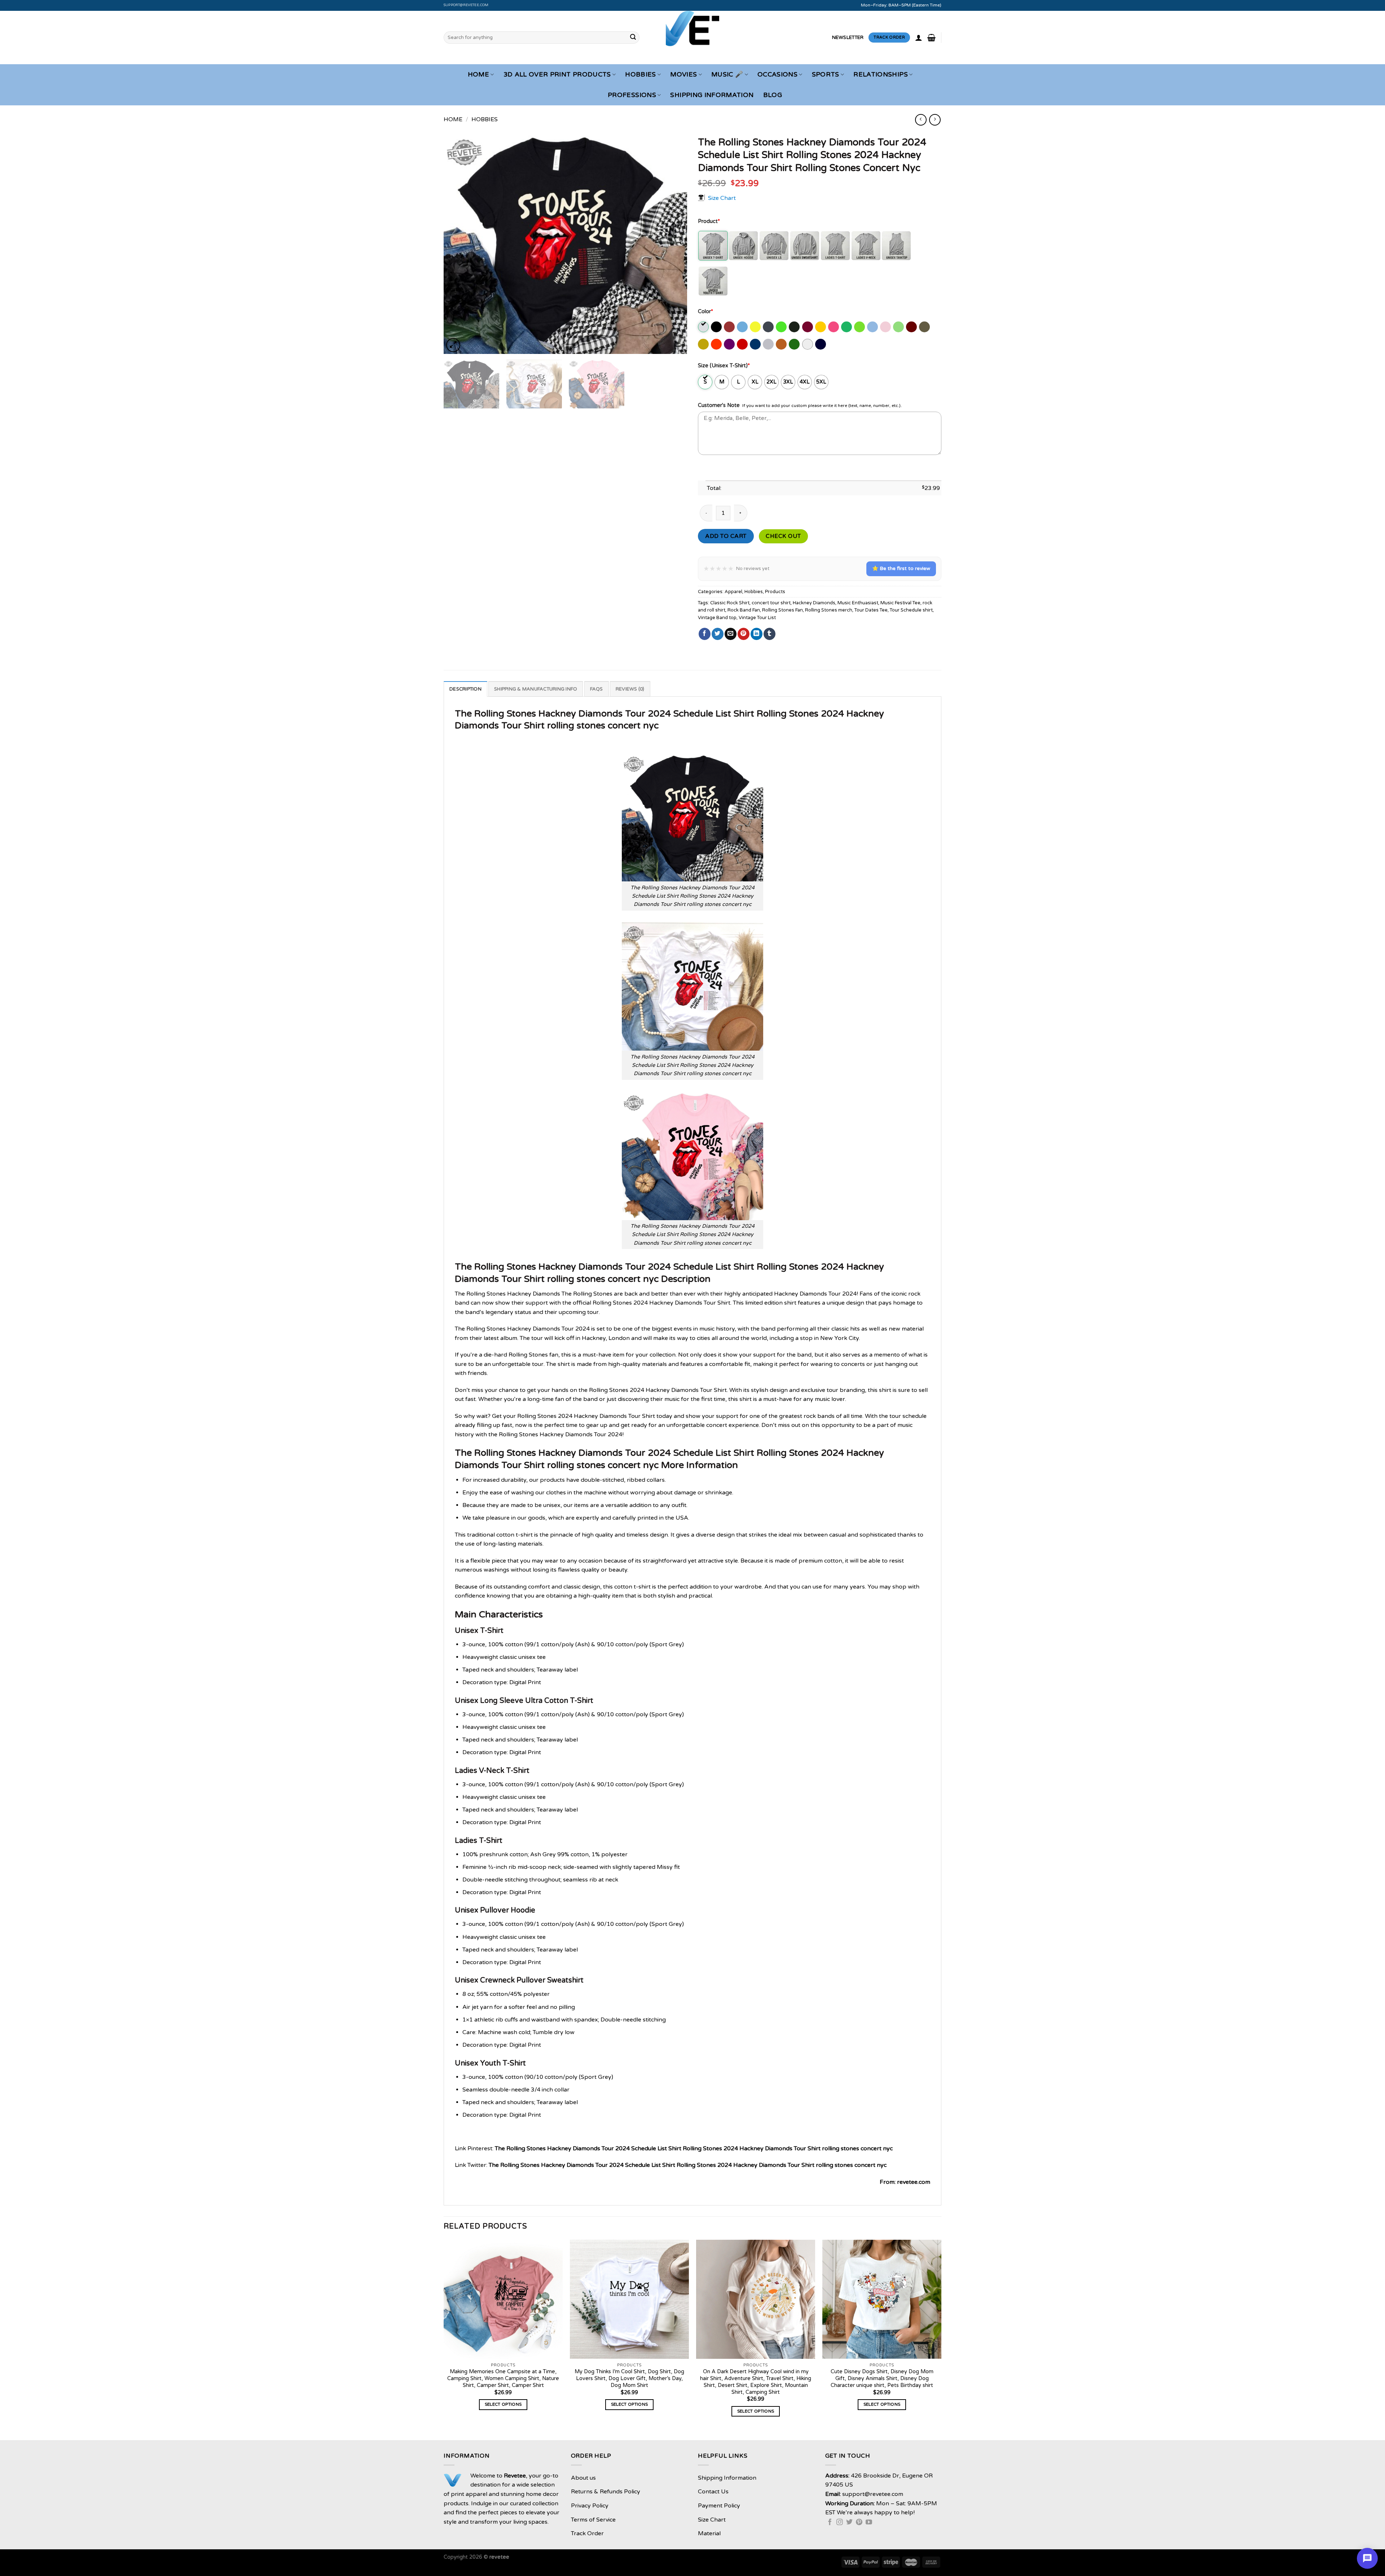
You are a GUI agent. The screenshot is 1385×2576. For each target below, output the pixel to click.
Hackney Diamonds (814, 603)
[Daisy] (756, 327)
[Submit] (633, 38)
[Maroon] (912, 327)
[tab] (465, 689)
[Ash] (704, 327)
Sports (826, 75)
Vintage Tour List (757, 618)
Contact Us (713, 2492)
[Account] (919, 38)
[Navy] (821, 344)
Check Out (783, 536)
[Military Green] (925, 327)
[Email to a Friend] (731, 634)
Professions (632, 95)
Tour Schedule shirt (911, 610)
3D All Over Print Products (557, 75)
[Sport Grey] (769, 344)
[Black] (717, 327)
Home (478, 75)
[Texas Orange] (782, 344)
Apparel (733, 592)
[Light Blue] (873, 327)
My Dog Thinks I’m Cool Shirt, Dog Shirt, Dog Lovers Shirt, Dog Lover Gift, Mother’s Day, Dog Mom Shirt (629, 2378)
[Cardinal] (730, 327)
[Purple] (730, 344)
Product (709, 221)
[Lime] (899, 327)
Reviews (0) (630, 689)
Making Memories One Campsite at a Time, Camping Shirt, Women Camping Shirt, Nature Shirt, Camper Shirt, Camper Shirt (503, 2378)
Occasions (777, 75)
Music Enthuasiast (858, 603)
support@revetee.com (466, 5)
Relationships (881, 75)
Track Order (587, 2533)
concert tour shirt (771, 603)
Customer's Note (719, 405)
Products (775, 592)
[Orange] (717, 344)
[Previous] (458, 243)
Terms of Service (593, 2520)
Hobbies (640, 75)
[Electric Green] (782, 327)
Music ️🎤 (727, 75)
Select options (503, 2404)
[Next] (673, 243)
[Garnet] (808, 327)
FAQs (597, 689)
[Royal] (756, 344)
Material (709, 2533)
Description (465, 689)
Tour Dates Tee (871, 610)
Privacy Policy (590, 2506)
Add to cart (726, 536)
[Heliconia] (834, 327)
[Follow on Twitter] (849, 2523)
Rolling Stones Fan (782, 610)
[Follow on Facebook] (830, 2523)
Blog (773, 95)
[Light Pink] (886, 327)
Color (705, 312)
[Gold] (821, 327)
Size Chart (722, 198)
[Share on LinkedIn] (757, 634)
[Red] (743, 344)
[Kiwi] (860, 327)
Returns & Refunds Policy (606, 2492)
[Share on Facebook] (705, 634)
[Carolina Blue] (743, 327)
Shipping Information (712, 95)
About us (583, 2478)
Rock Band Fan (744, 610)
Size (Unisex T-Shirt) (724, 366)
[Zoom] (453, 345)
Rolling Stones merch (829, 610)
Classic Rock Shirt (730, 603)
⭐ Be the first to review (901, 568)
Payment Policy (719, 2506)
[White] (808, 344)
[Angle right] (935, 120)
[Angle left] (921, 120)
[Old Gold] (704, 344)
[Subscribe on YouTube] (869, 2523)
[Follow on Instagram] (840, 2523)
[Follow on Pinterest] (859, 2523)
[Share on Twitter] (718, 634)
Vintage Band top (717, 618)
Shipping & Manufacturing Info (536, 689)
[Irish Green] (847, 327)
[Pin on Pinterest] (744, 634)
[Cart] (931, 38)
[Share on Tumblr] (770, 634)
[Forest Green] (795, 327)
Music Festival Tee (900, 603)
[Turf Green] (795, 344)
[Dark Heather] (769, 327)
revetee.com (914, 2182)
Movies (683, 75)
